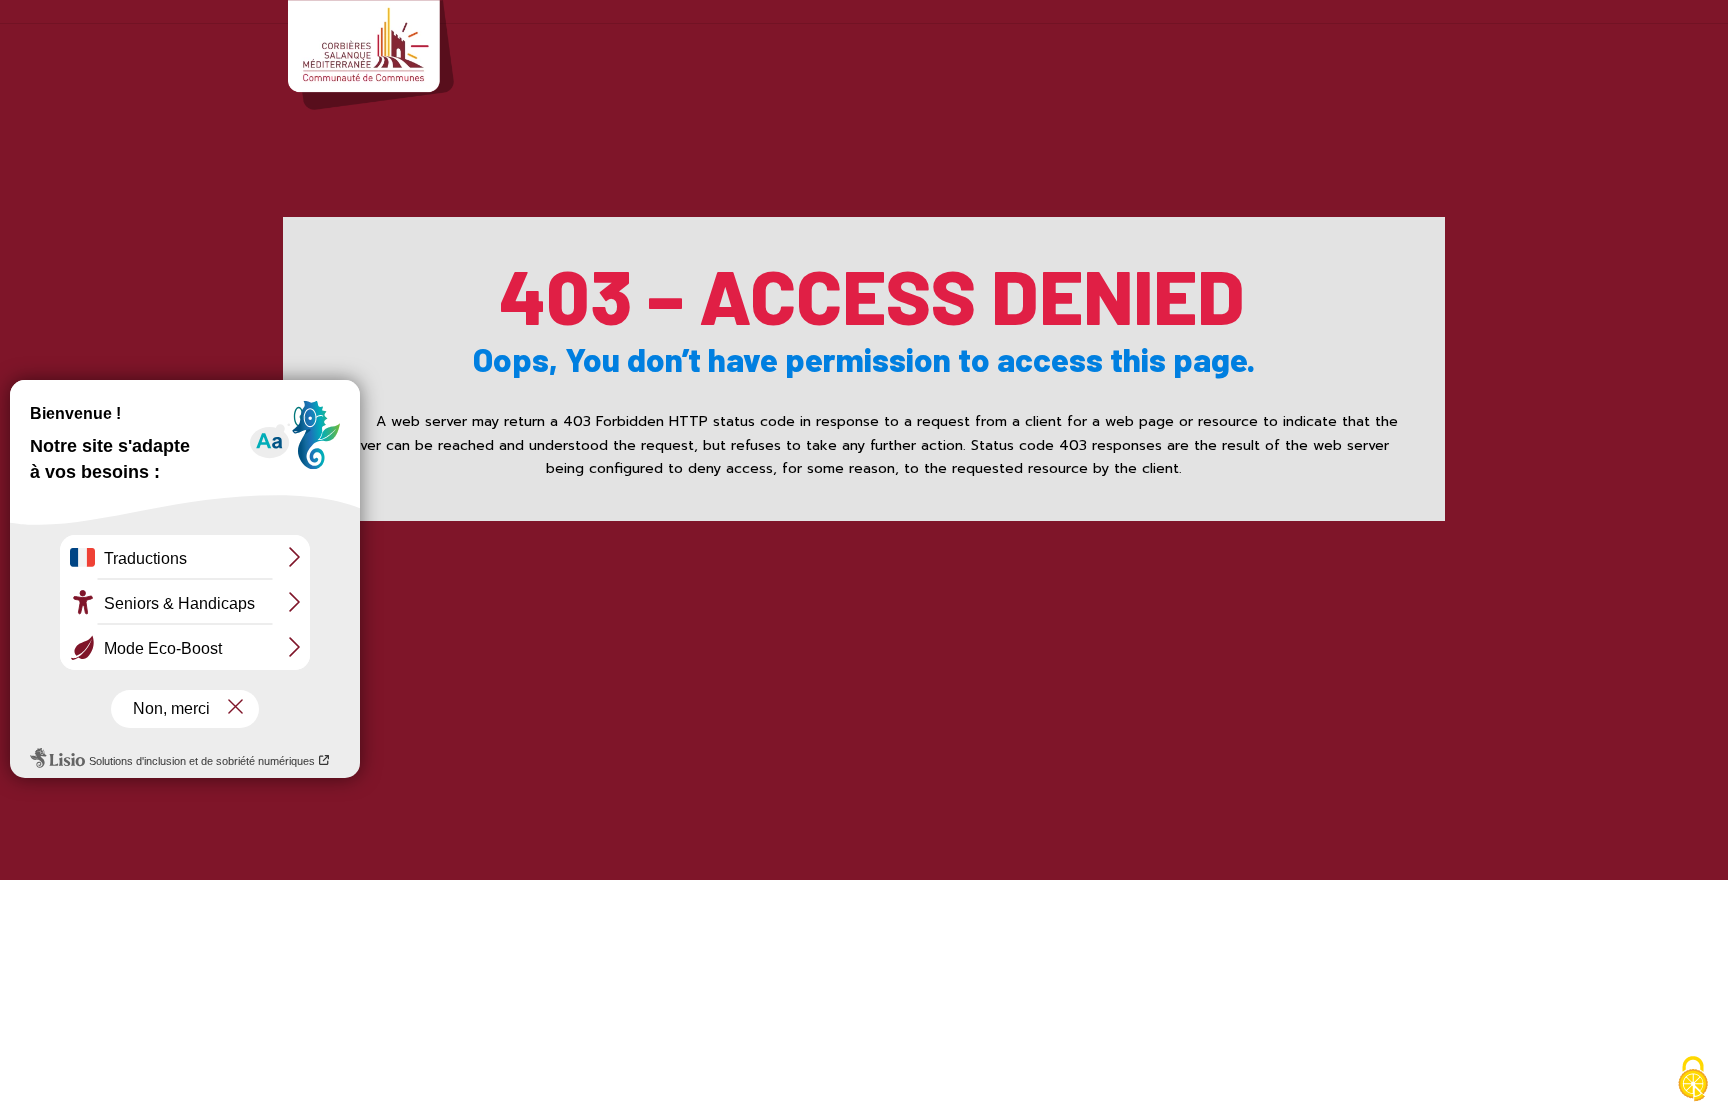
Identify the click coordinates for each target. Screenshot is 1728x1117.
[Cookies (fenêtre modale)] (1693, 1081)
